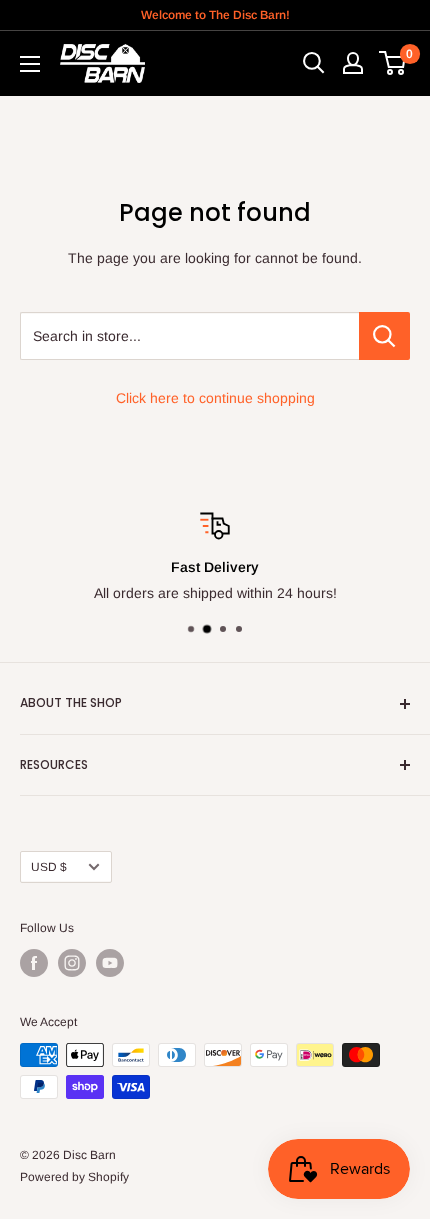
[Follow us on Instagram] (72, 963)
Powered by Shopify (74, 1177)
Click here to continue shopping (215, 398)
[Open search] (314, 63)
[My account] (353, 63)
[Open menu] (30, 64)
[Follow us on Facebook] (34, 963)
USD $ (49, 867)
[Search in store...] (384, 336)
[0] (393, 63)
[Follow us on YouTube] (110, 963)
